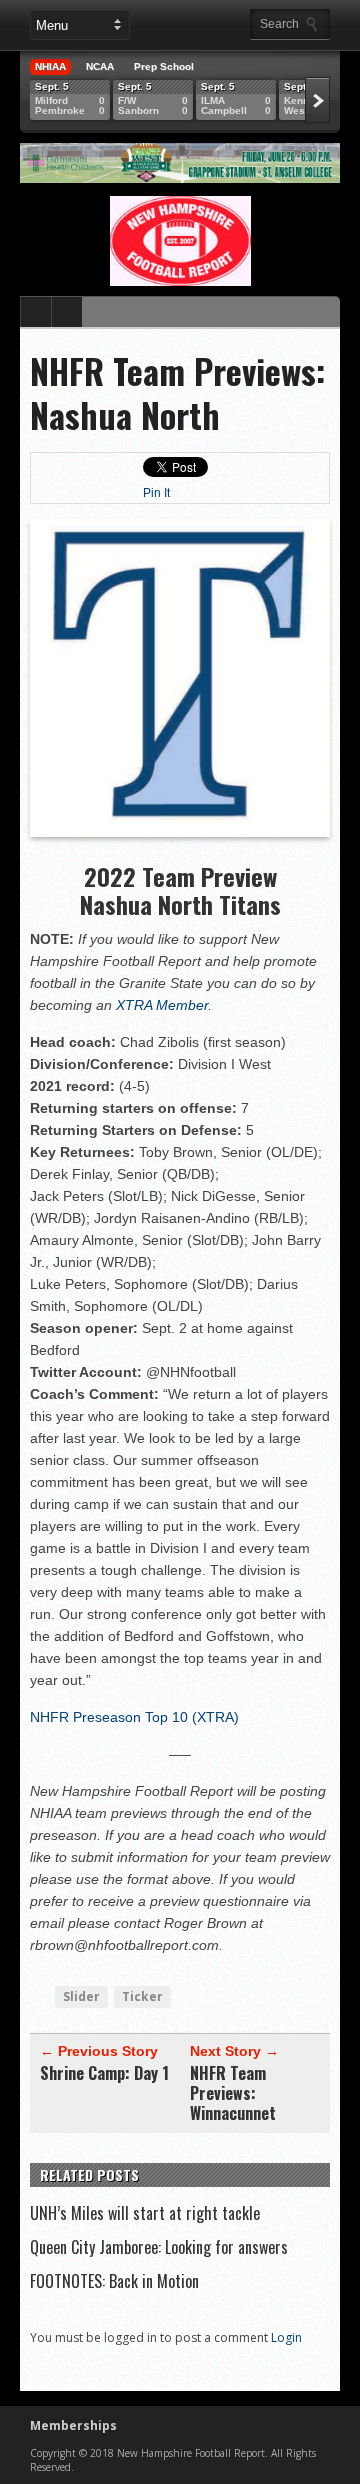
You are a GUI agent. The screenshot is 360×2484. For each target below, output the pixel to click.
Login (286, 2337)
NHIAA (50, 66)
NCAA (100, 66)
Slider (81, 1996)
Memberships (73, 2425)
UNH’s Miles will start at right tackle (145, 2213)
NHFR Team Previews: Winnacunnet (233, 2093)
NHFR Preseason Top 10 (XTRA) (134, 1717)
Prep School (164, 66)
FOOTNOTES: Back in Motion (114, 2281)
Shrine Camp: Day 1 (104, 2073)
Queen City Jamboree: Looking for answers (159, 2247)
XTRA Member (162, 1005)
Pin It (156, 493)
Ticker (142, 1996)
